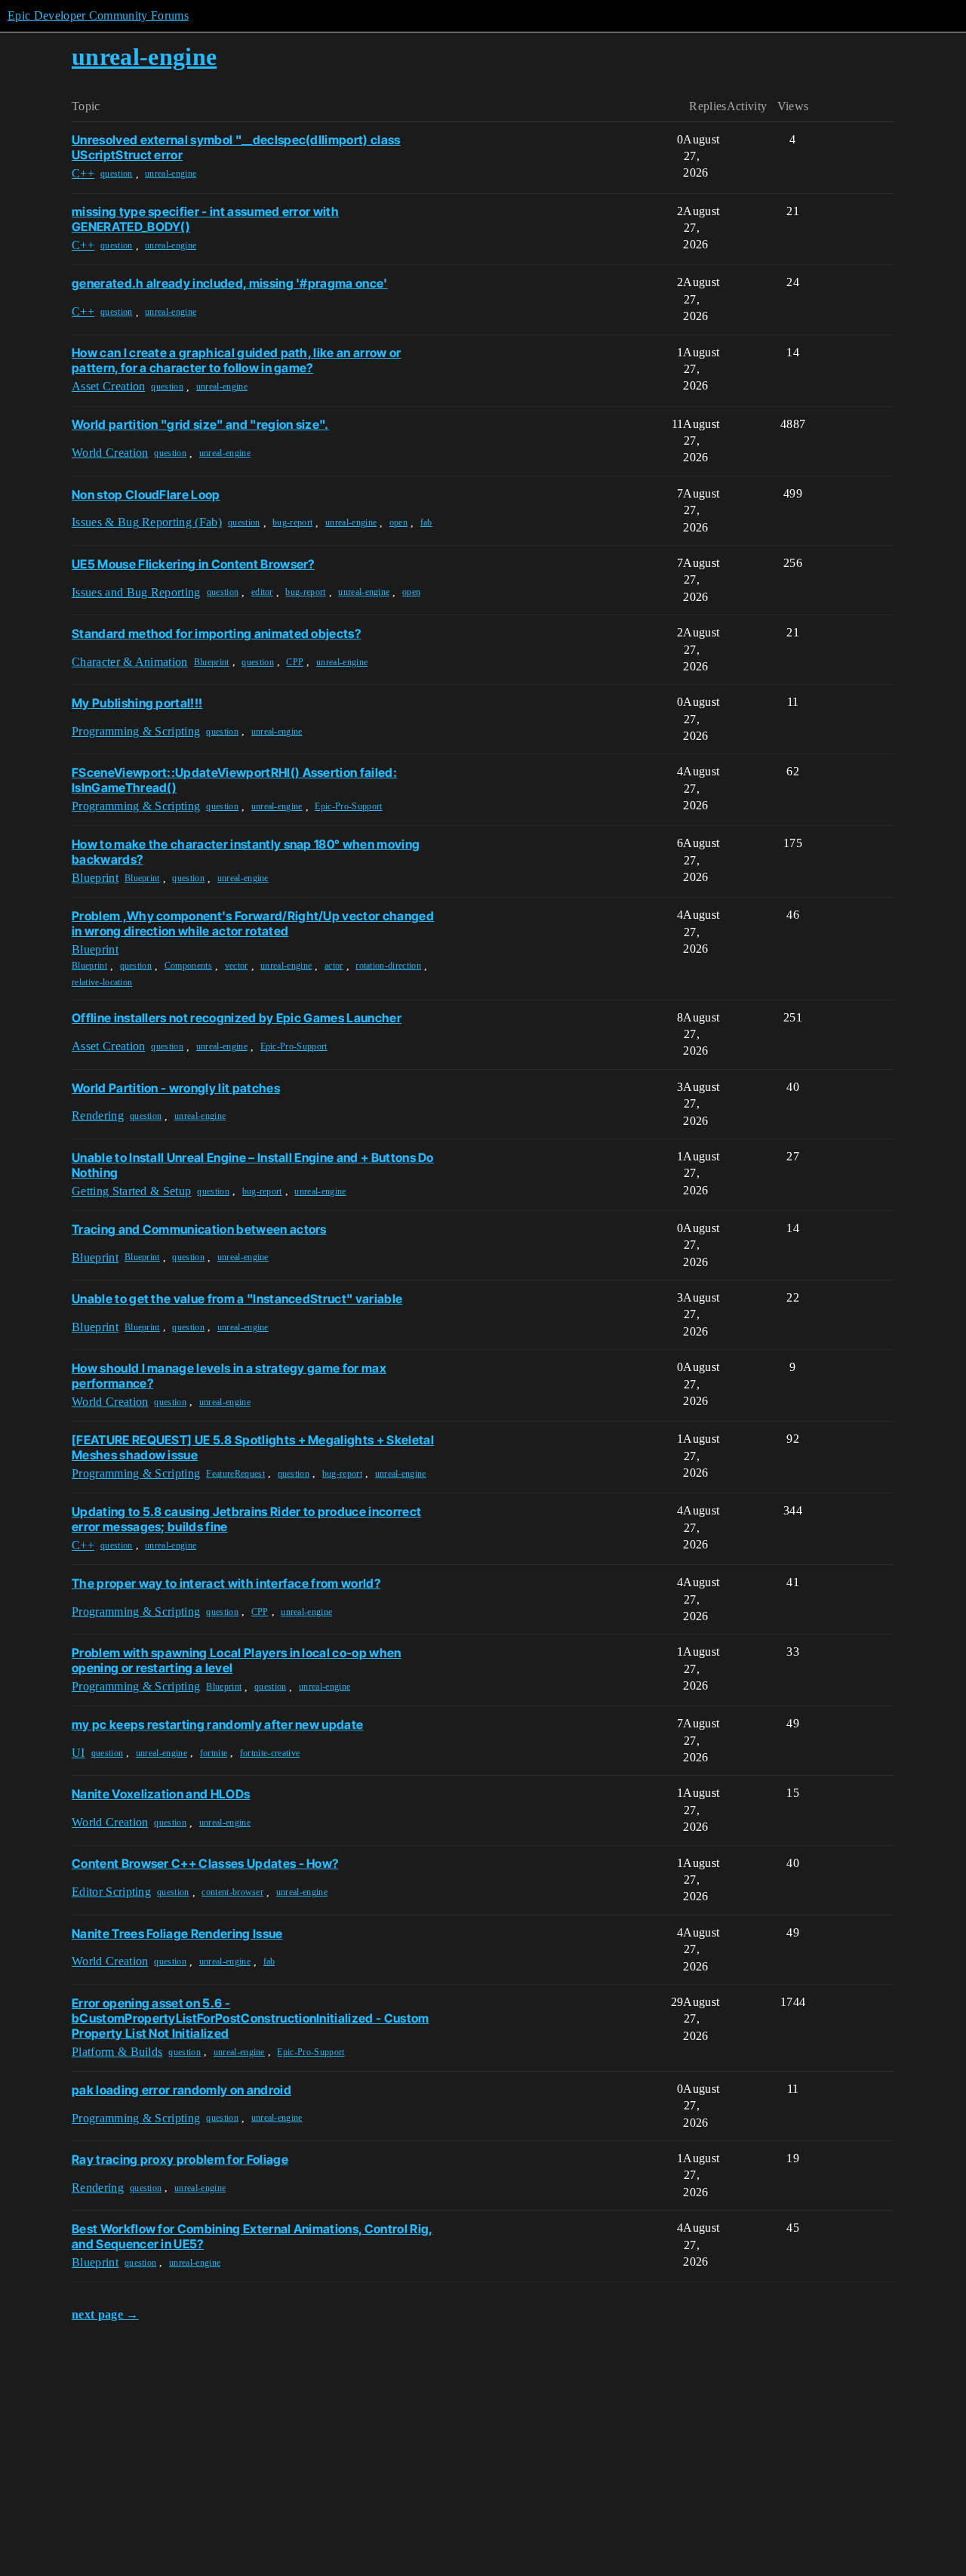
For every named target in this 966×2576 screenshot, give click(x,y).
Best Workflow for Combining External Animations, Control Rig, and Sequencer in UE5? (252, 2236)
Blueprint (212, 662)
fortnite (214, 1753)
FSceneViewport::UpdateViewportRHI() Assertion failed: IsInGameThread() (234, 780)
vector (237, 966)
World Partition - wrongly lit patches (176, 1088)
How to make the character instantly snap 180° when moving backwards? (246, 852)
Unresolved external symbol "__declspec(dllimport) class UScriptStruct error (236, 147)
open (398, 522)
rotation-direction (388, 966)
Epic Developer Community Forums (98, 15)
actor (334, 966)
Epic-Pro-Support (348, 806)
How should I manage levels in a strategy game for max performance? (229, 1376)
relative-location (102, 982)
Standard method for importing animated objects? (216, 633)
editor (262, 592)
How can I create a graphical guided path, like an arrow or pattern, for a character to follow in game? (237, 360)
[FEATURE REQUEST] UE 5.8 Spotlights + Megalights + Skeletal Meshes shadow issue (253, 1447)
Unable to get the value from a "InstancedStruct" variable (237, 1299)
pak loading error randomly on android (182, 2090)
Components (188, 966)
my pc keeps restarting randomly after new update (217, 1724)
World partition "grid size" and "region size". (200, 424)
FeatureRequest (235, 1474)
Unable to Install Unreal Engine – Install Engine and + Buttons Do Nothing (253, 1165)
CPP (295, 662)
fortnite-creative (270, 1753)
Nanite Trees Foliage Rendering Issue (177, 1934)
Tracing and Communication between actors (199, 1229)
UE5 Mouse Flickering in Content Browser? (193, 564)
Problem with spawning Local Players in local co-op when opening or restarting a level (237, 1660)
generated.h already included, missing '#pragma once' (230, 283)
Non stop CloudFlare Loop (146, 495)
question (117, 174)
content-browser (232, 1892)
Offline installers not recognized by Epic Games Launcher (237, 1018)
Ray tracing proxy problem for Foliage (180, 2159)
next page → (105, 2314)
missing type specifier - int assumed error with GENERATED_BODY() (205, 219)
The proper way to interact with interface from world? (226, 1583)
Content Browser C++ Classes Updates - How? (205, 1863)
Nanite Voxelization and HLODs (161, 1794)
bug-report (292, 522)
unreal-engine (171, 174)
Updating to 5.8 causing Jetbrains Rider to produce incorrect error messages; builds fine (246, 1519)
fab (426, 522)
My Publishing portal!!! (137, 703)
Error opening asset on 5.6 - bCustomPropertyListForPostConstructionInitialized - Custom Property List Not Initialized (251, 2018)
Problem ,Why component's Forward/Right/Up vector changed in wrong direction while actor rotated (253, 923)
